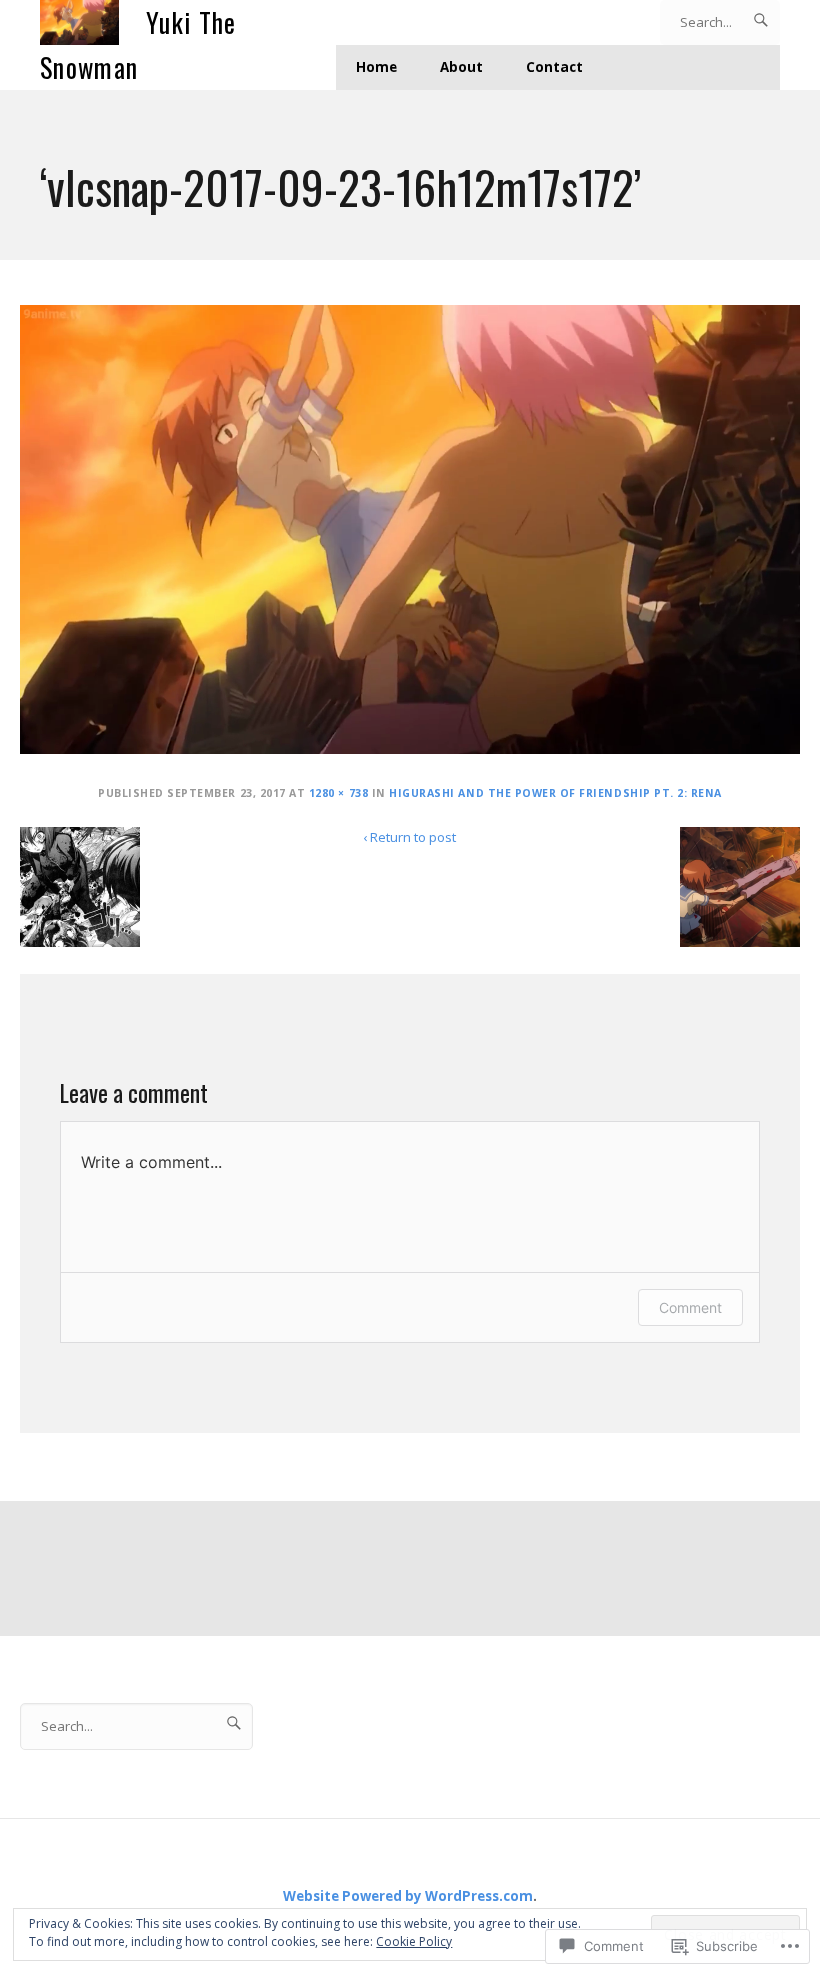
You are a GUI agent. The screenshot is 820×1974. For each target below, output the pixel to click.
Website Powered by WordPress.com (408, 1896)
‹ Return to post (409, 837)
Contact (554, 67)
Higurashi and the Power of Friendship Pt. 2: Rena (555, 793)
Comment (690, 1307)
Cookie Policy (414, 1941)
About (461, 67)
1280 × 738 (338, 793)
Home (376, 67)
